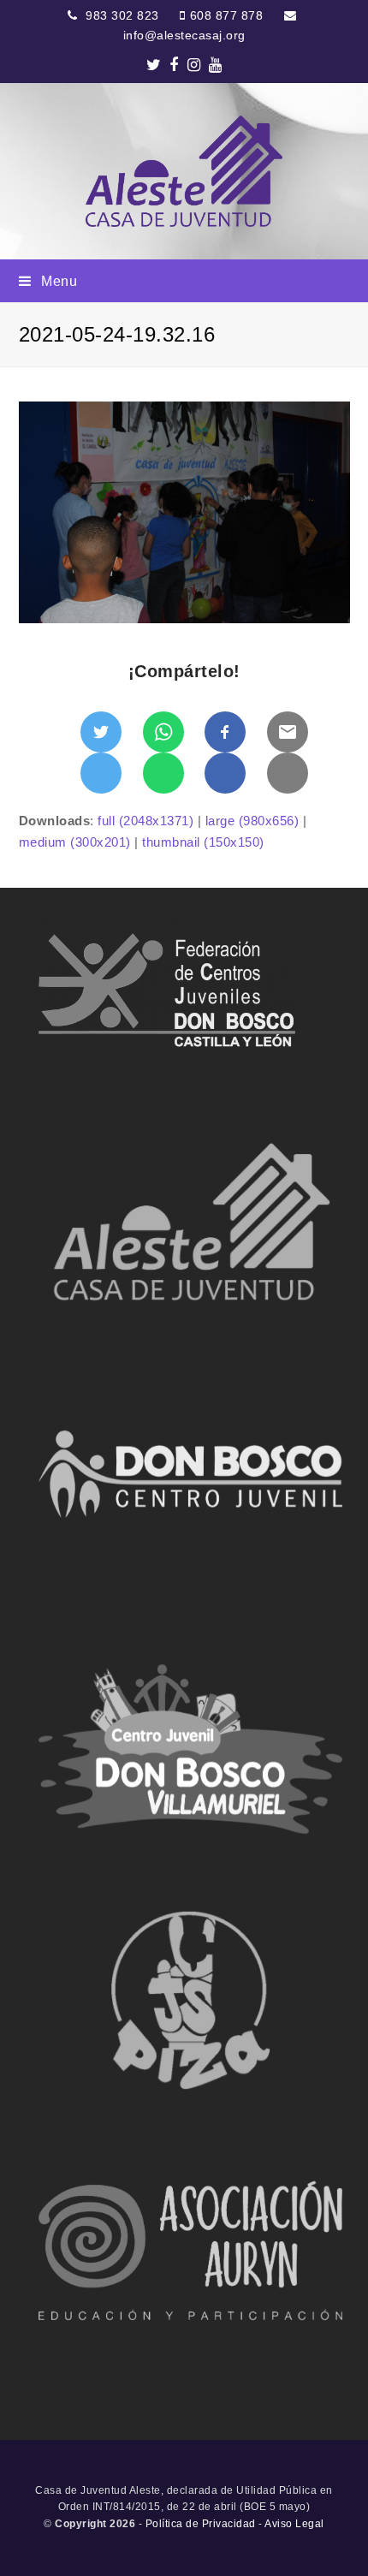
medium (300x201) (75, 842)
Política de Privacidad (201, 2524)
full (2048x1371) (145, 821)
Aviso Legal (294, 2524)
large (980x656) (252, 821)
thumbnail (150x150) (203, 842)
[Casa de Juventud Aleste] (184, 171)
